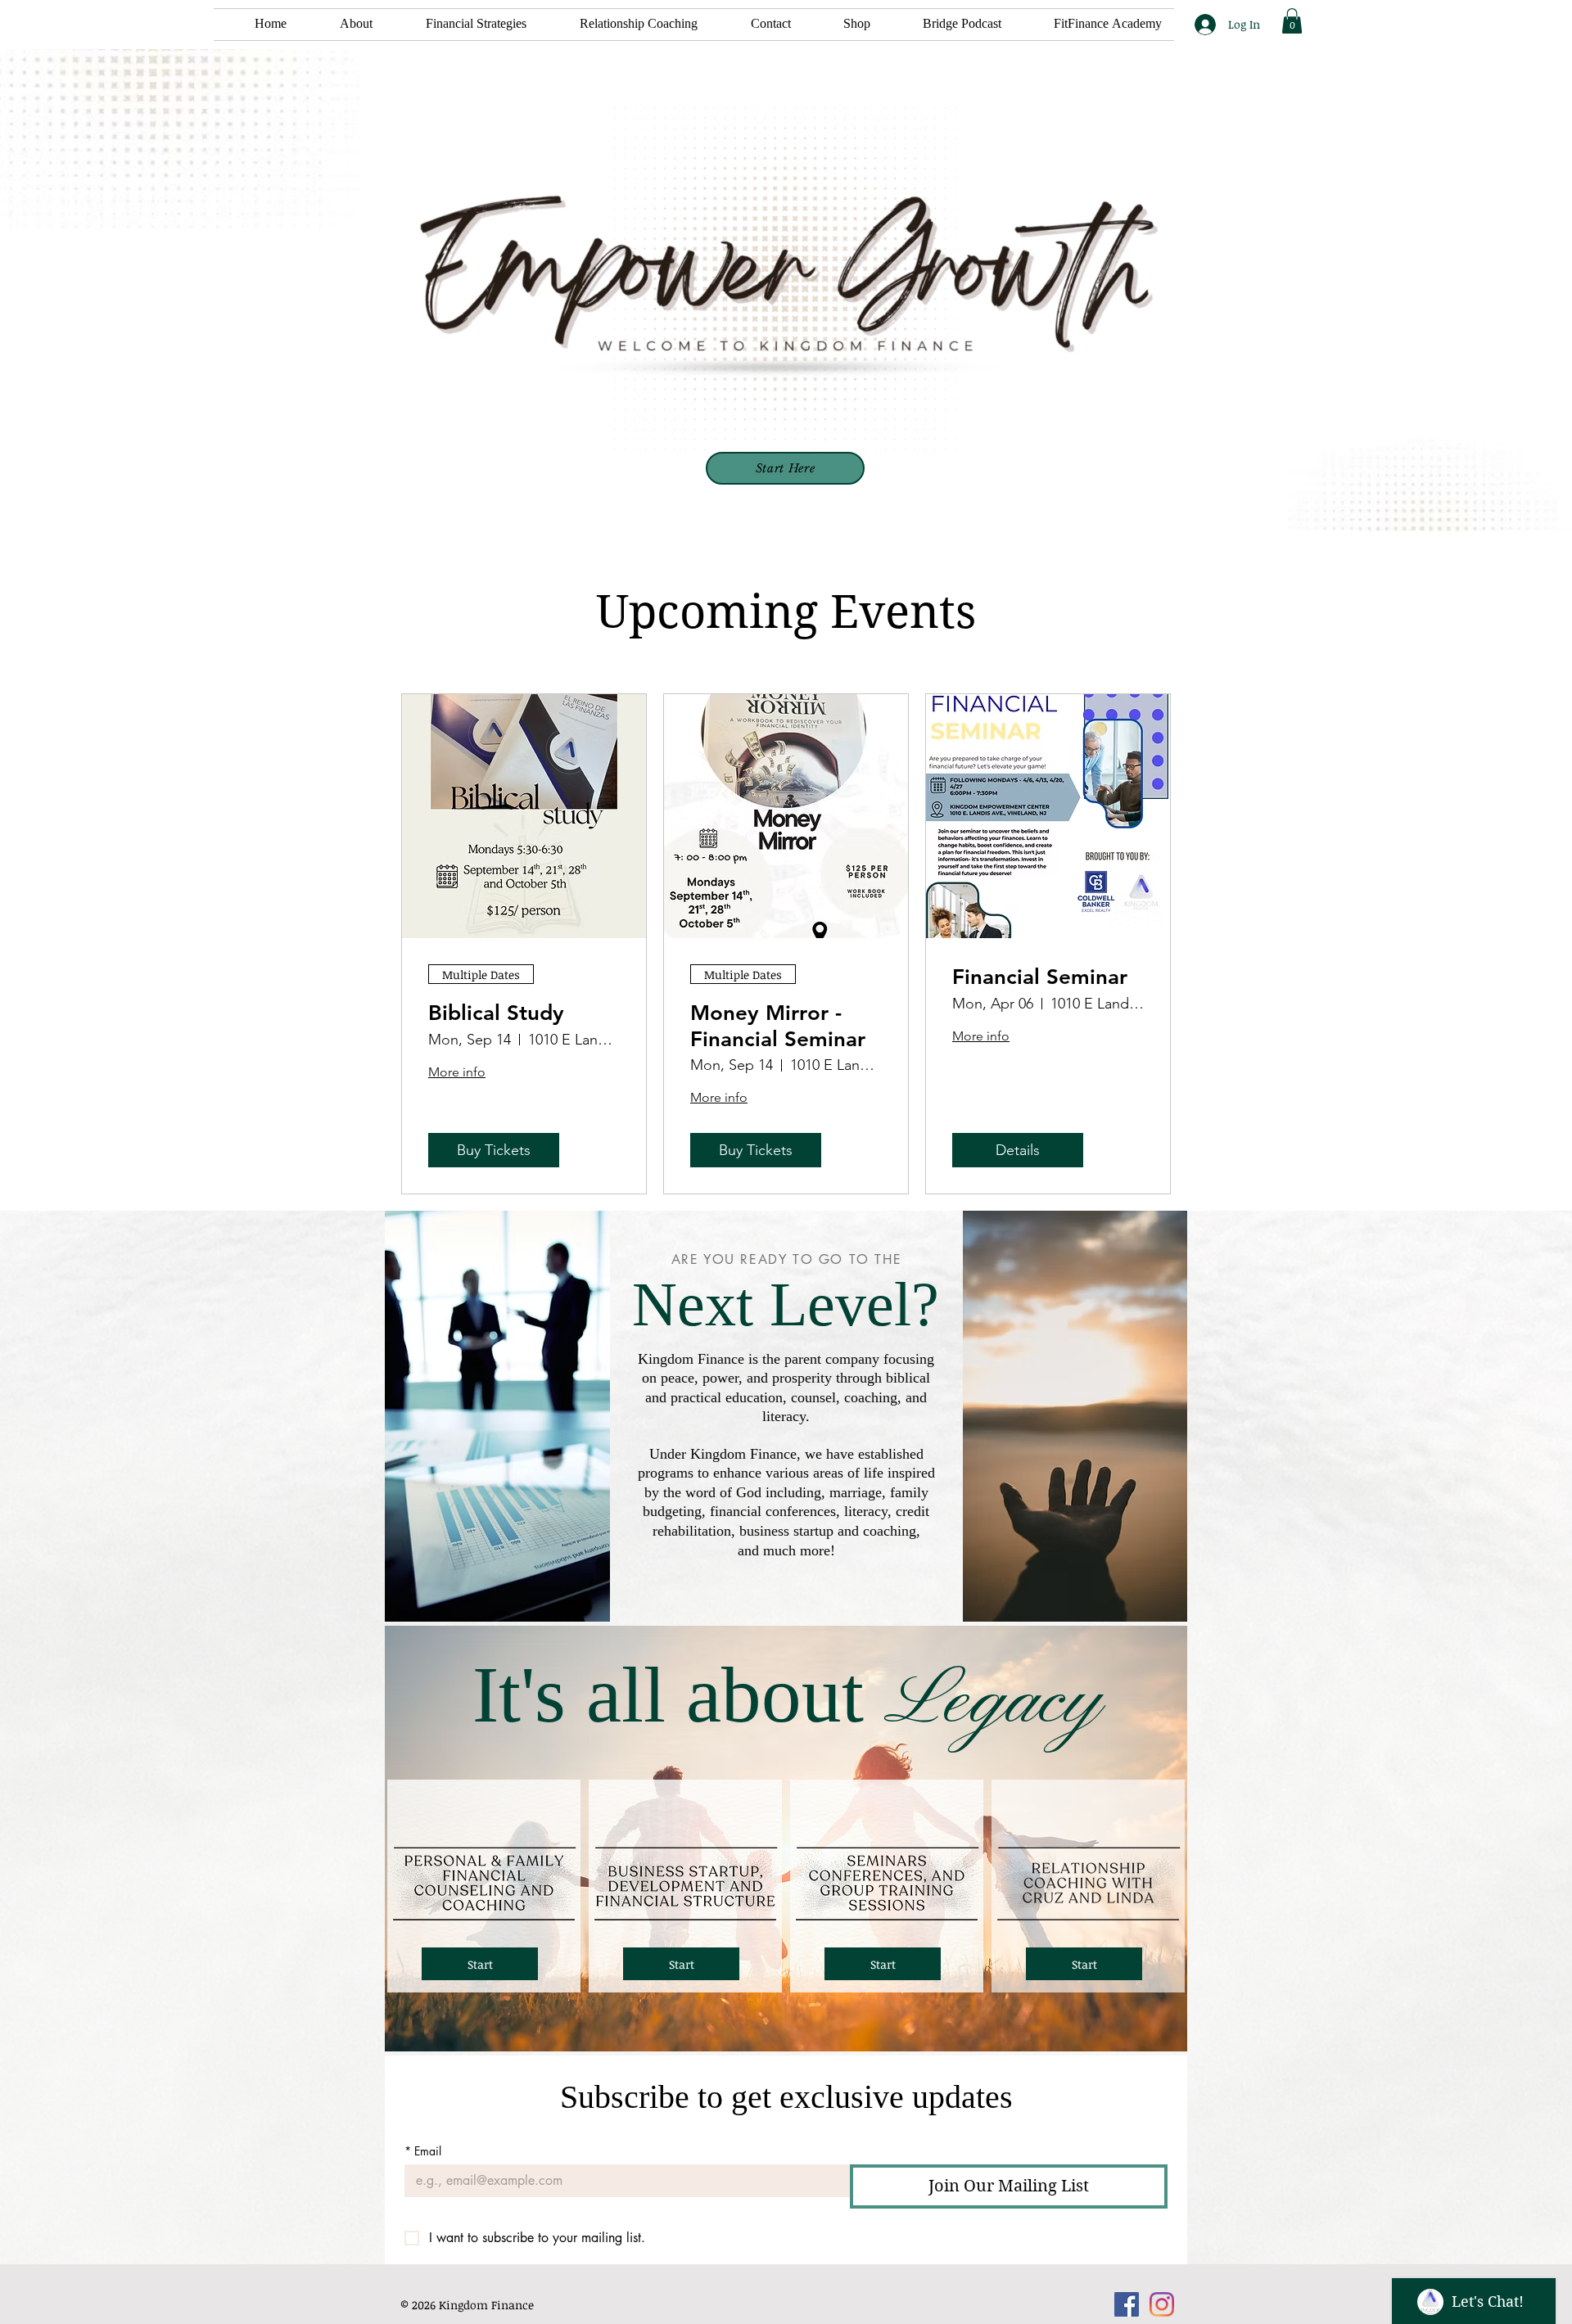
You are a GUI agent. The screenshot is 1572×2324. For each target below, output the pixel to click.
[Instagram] (1162, 2304)
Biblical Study (496, 1013)
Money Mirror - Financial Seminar (778, 1026)
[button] (462, 25)
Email (423, 2151)
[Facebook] (1127, 2304)
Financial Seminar (1040, 977)
